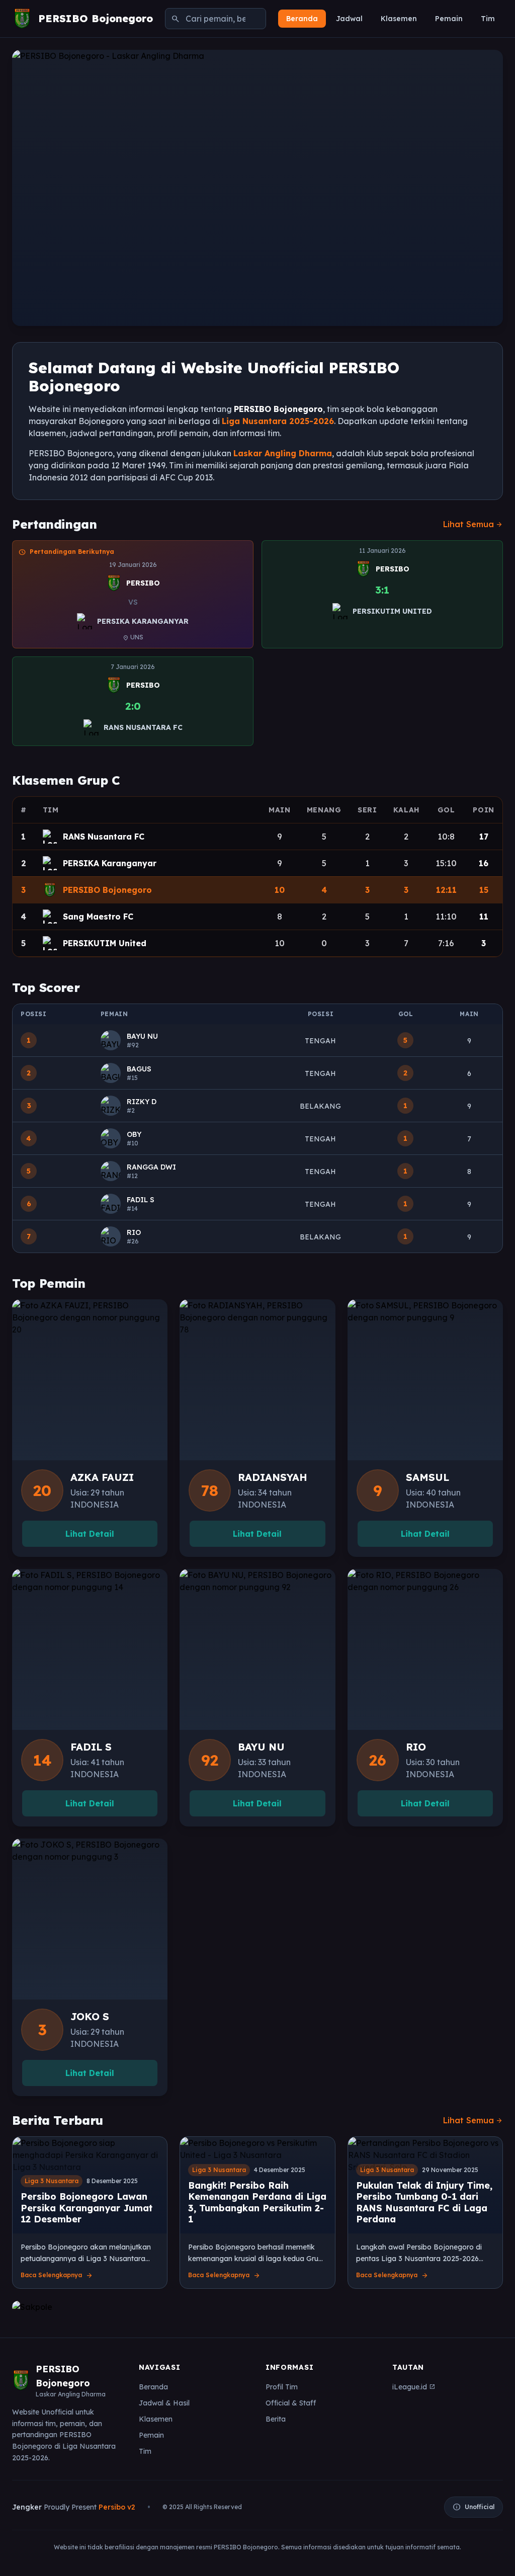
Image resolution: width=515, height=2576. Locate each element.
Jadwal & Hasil (164, 2403)
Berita (276, 2419)
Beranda (302, 19)
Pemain (449, 19)
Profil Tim (282, 2387)
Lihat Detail (90, 1534)
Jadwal (349, 19)
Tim (488, 19)
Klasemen (399, 19)
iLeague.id (414, 2387)
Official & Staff (291, 2403)
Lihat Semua (473, 524)
